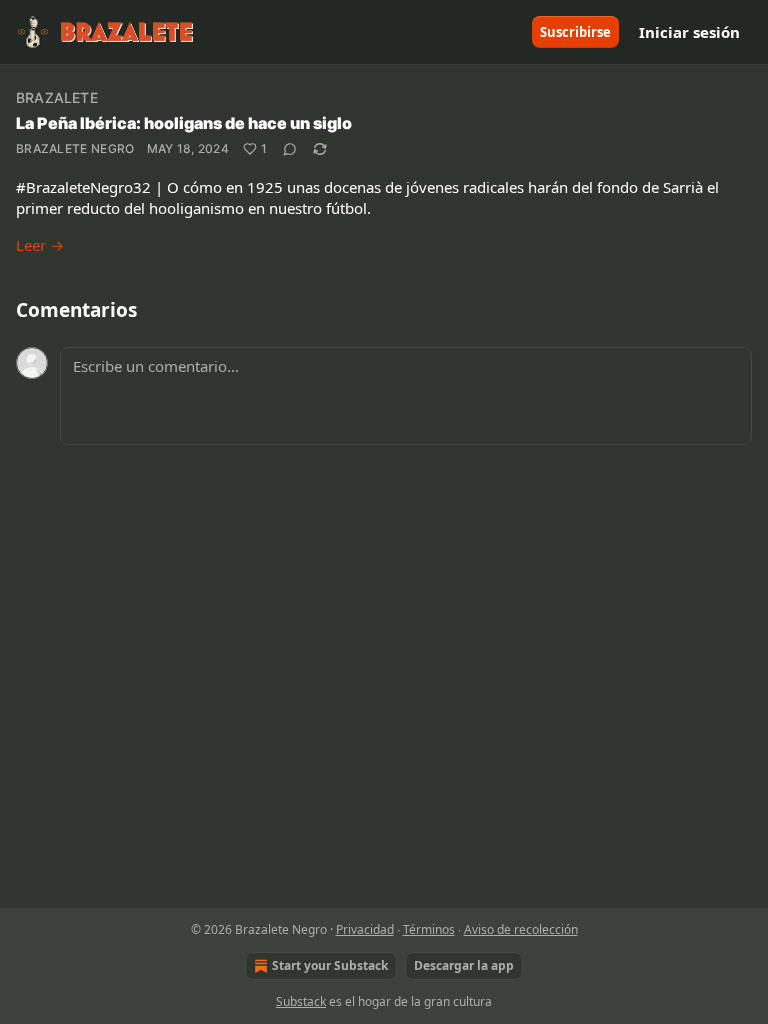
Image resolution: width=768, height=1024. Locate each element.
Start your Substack (330, 965)
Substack (301, 1001)
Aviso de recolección (521, 929)
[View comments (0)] (290, 149)
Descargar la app (464, 965)
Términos (429, 929)
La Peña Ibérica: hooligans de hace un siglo (184, 123)
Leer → (40, 245)
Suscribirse (575, 32)
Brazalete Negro (75, 148)
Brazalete (57, 97)
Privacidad (365, 929)
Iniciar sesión (689, 32)
